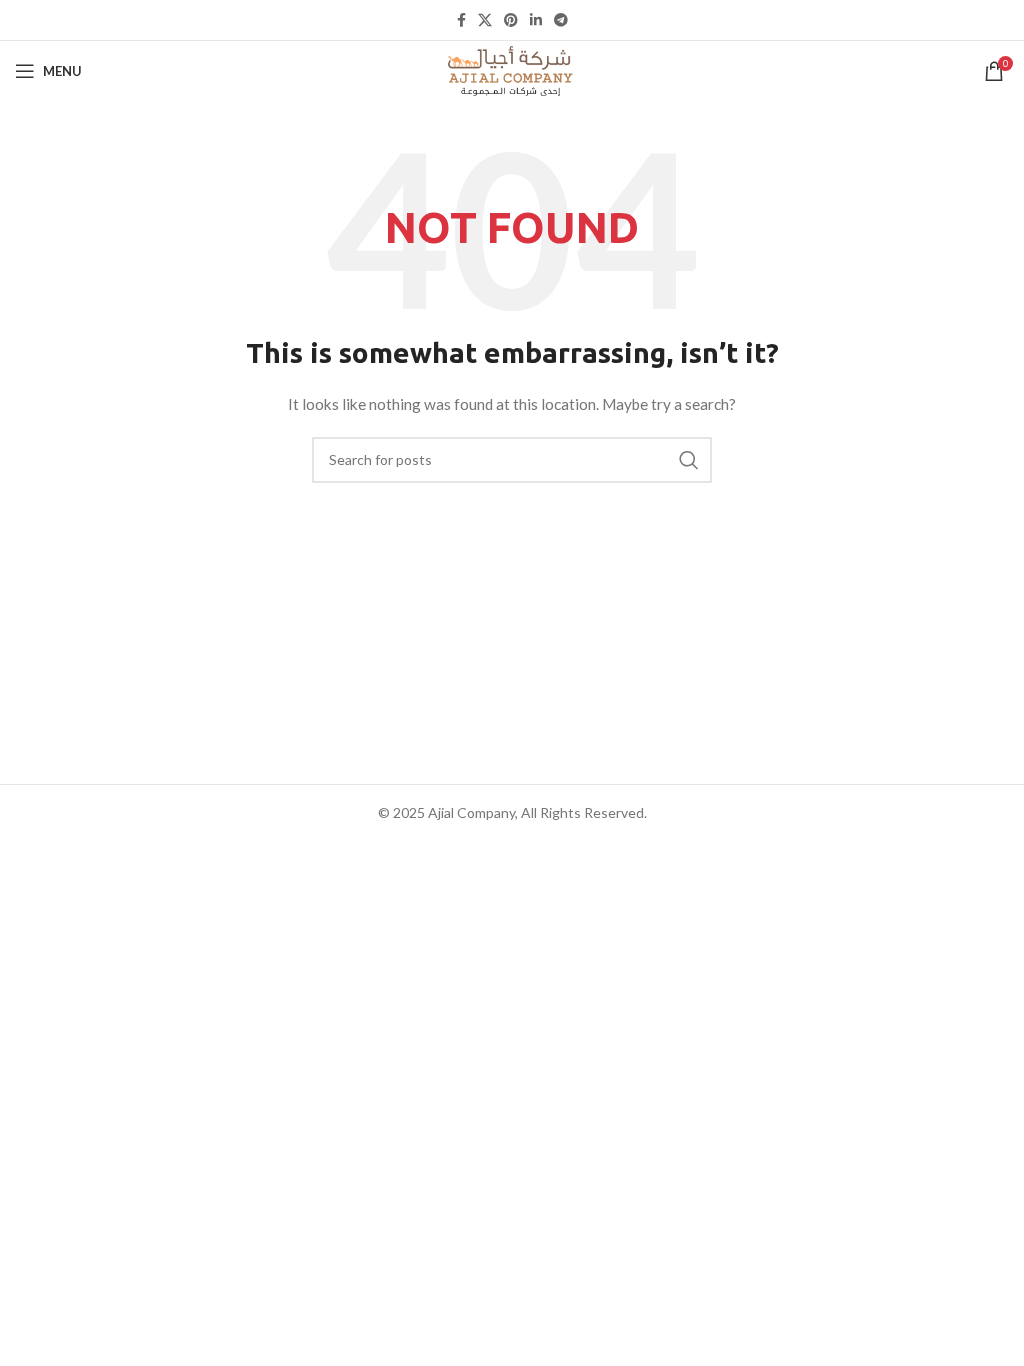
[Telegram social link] (561, 20)
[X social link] (485, 20)
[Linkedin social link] (536, 20)
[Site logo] (512, 69)
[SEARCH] (689, 460)
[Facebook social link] (461, 20)
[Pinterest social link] (511, 20)
